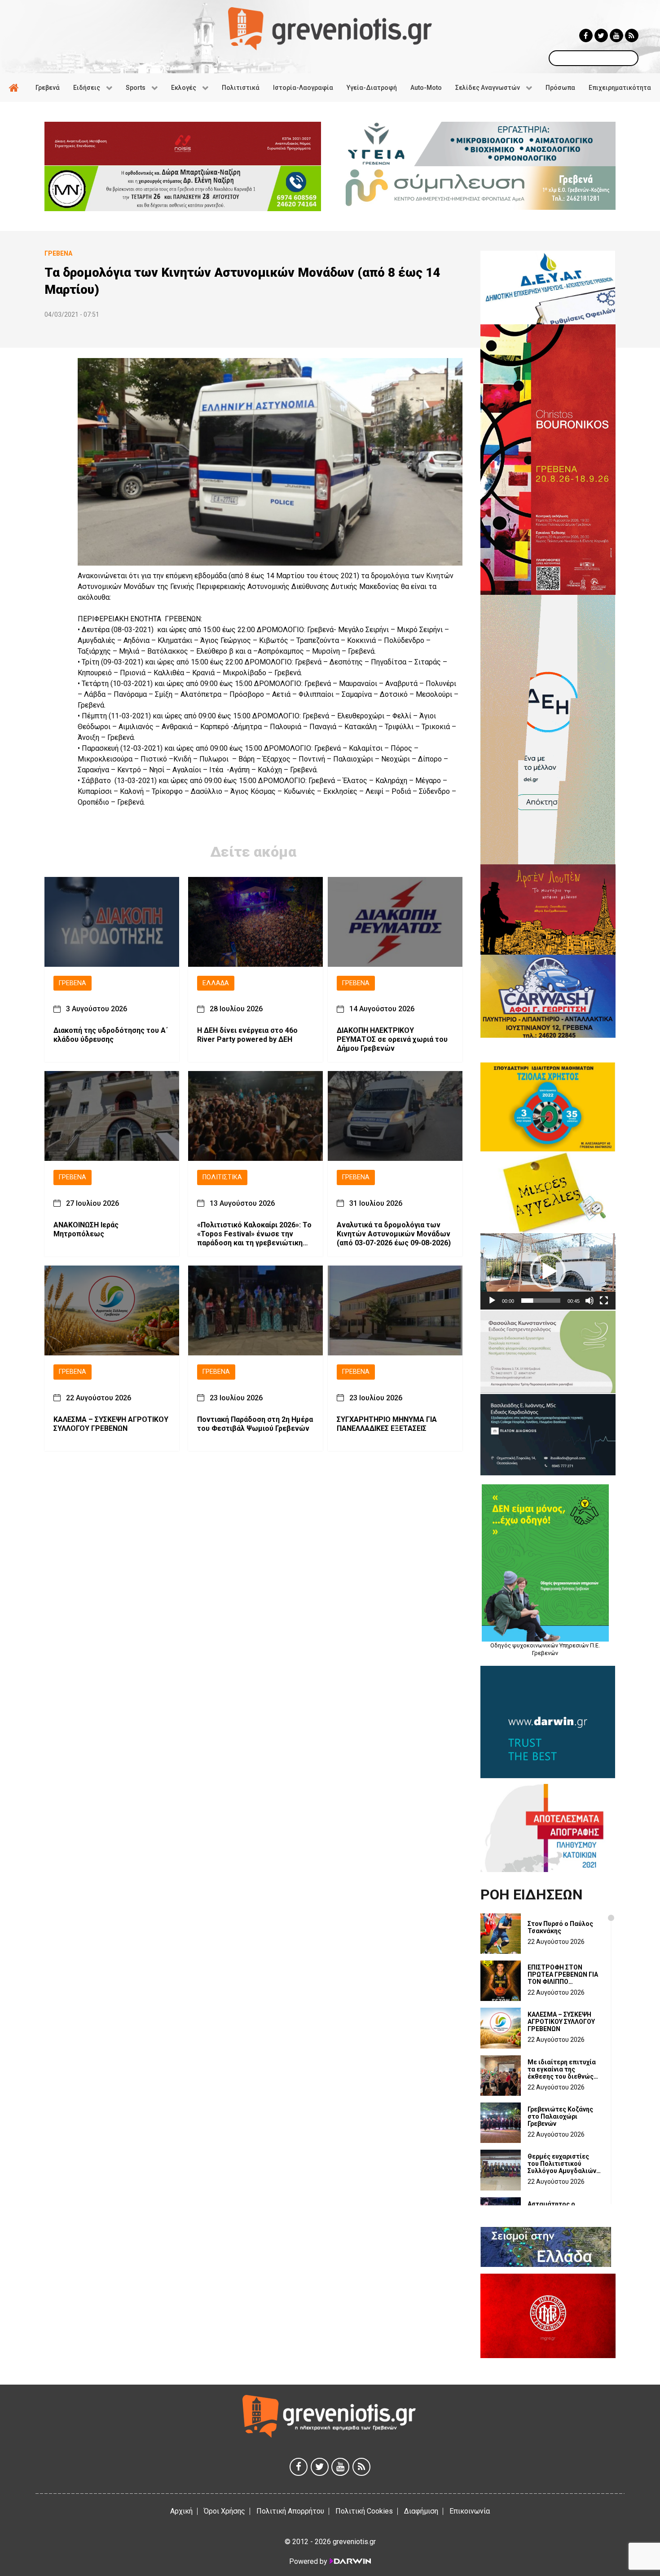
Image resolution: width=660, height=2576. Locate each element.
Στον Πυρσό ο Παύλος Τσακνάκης (560, 1927)
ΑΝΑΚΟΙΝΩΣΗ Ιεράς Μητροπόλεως (86, 1229)
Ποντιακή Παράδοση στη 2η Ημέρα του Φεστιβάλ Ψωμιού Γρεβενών (255, 1423)
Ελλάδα (216, 983)
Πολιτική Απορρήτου (290, 2511)
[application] (548, 1271)
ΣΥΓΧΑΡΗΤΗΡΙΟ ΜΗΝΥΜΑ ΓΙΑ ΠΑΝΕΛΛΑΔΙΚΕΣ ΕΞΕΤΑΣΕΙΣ (387, 1423)
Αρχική (181, 2511)
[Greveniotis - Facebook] (586, 35)
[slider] (541, 1301)
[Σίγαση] (590, 1301)
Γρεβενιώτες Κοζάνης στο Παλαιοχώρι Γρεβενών (560, 2116)
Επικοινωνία (470, 2511)
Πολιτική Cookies (364, 2511)
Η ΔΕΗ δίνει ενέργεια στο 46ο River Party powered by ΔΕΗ (247, 1035)
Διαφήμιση (421, 2511)
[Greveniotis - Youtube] (616, 35)
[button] (548, 1271)
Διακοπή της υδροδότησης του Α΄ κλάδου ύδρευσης (111, 1035)
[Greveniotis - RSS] (632, 35)
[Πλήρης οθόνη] (604, 1301)
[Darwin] (350, 2561)
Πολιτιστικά (222, 1177)
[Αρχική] (15, 88)
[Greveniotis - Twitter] (601, 35)
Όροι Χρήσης (224, 2511)
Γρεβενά (73, 983)
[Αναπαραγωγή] (492, 1301)
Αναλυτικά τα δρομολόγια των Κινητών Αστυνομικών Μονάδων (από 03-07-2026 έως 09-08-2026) (394, 1234)
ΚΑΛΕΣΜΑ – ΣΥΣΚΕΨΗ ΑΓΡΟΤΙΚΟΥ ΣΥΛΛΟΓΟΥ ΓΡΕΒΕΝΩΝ (111, 1423)
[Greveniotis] (330, 28)
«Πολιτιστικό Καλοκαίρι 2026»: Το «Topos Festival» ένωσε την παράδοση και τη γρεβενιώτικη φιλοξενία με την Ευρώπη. (254, 1234)
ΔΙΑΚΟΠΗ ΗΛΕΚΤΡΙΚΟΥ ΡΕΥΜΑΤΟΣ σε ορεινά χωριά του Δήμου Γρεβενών (392, 1039)
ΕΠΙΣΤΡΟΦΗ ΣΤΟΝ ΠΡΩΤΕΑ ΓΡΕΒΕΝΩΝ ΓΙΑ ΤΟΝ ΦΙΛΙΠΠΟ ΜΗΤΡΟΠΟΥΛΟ (563, 1974)
